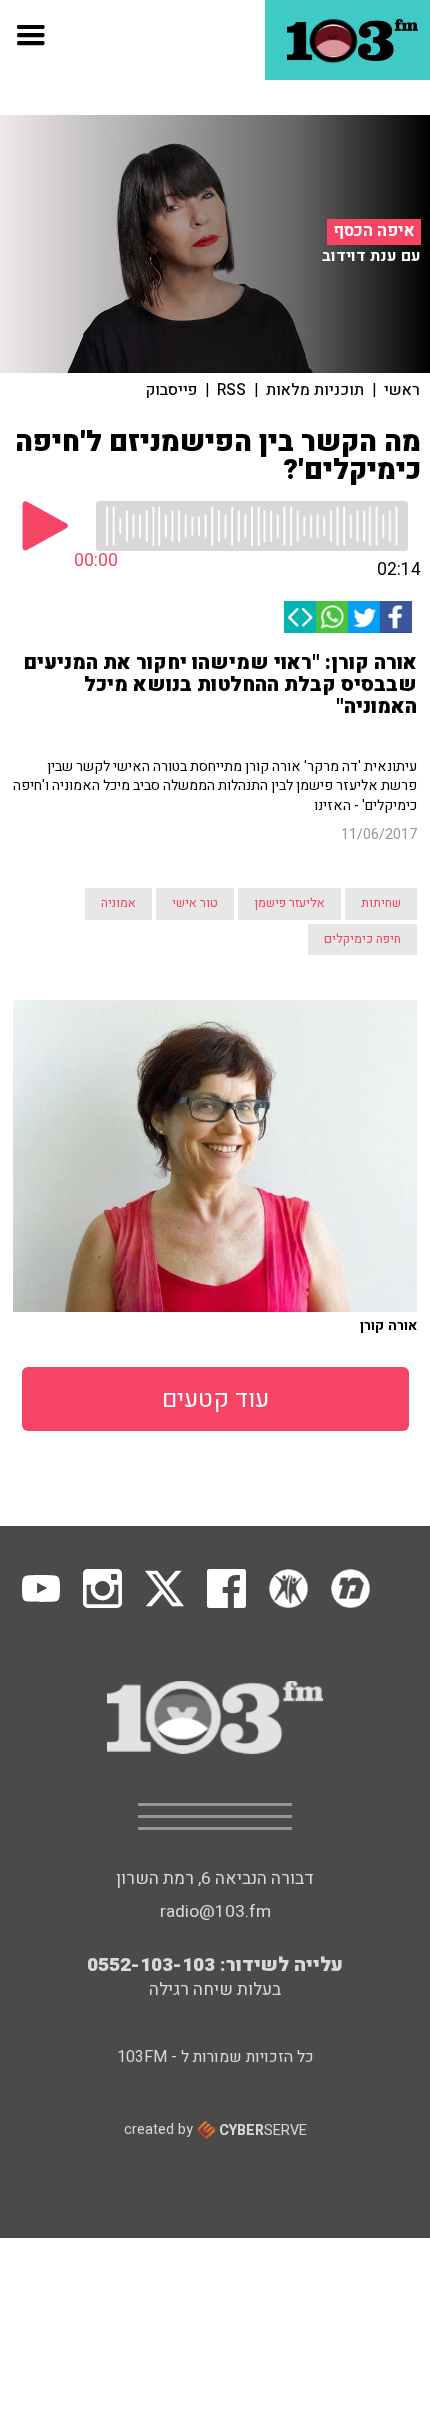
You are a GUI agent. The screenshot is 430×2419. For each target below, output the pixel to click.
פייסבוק (171, 390)
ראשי (402, 390)
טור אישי (195, 903)
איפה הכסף (374, 231)
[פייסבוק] (396, 617)
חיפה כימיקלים (362, 939)
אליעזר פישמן (289, 903)
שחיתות (381, 903)
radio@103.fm (215, 1911)
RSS (231, 390)
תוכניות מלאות (315, 390)
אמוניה (118, 903)
